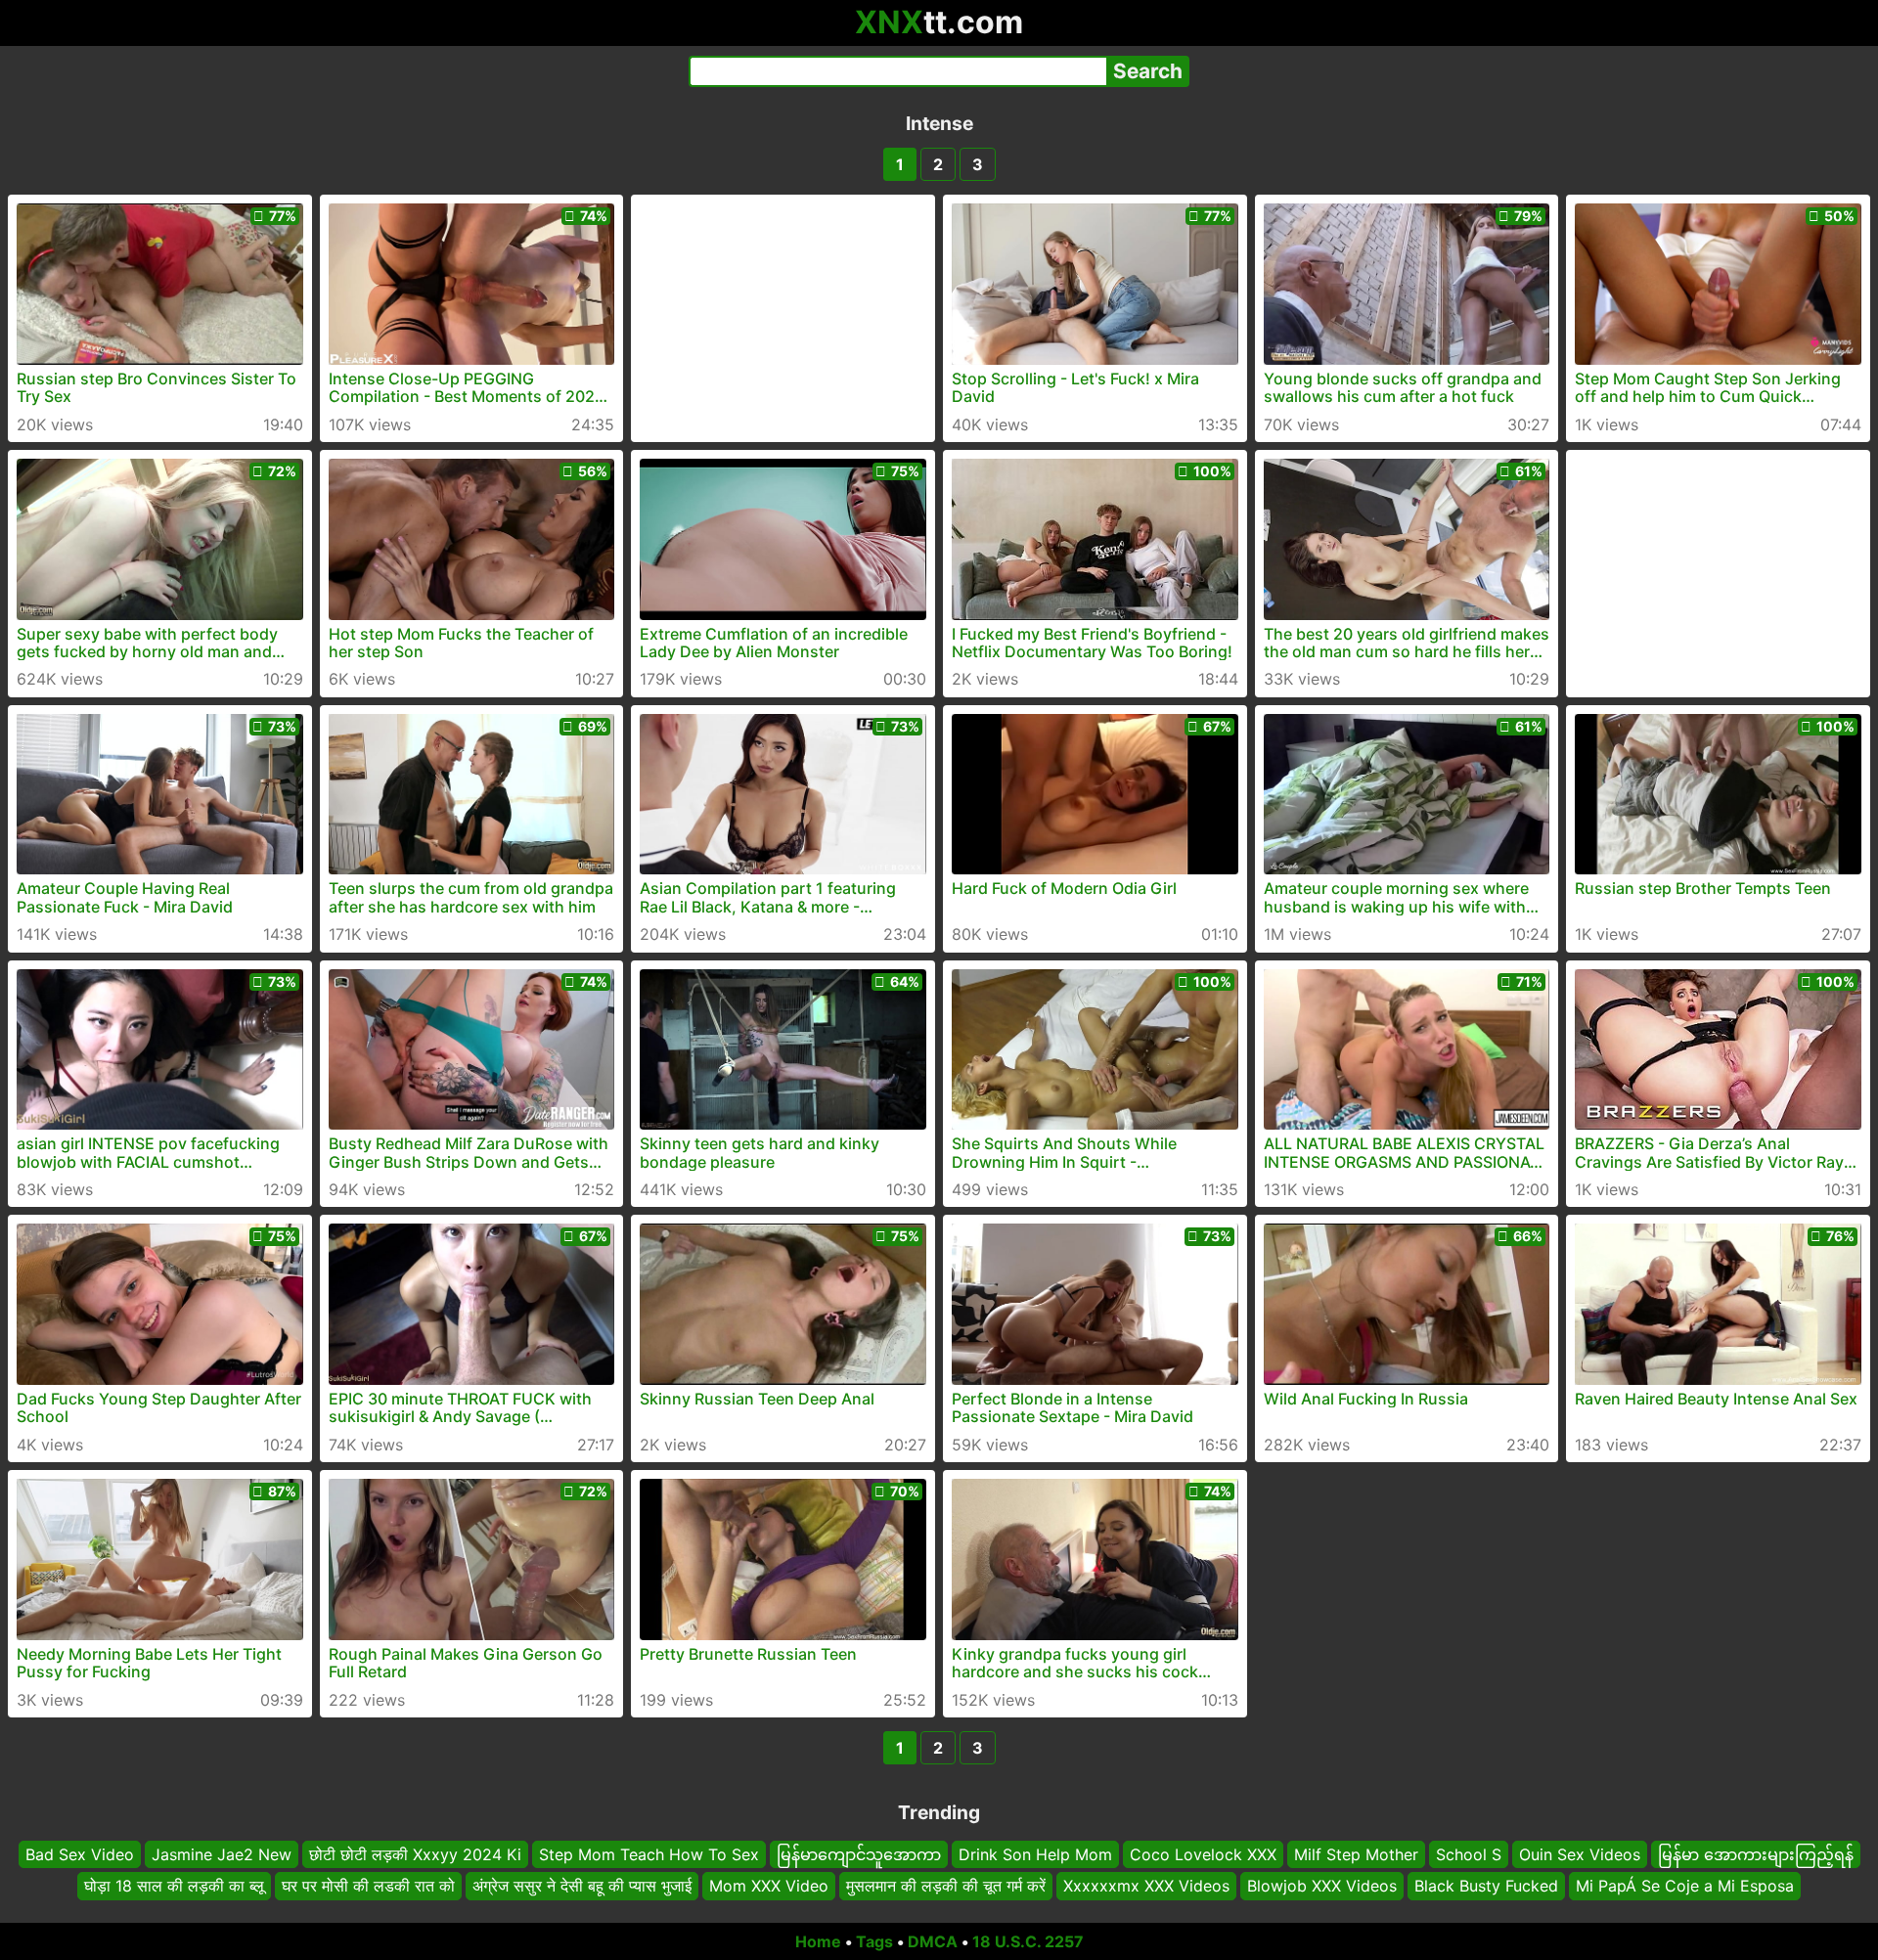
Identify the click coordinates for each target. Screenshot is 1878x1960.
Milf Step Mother (1356, 1854)
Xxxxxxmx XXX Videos (1146, 1887)
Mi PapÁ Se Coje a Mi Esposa (1685, 1887)
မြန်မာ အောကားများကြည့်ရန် (1756, 1854)
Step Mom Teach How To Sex (649, 1854)
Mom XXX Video (769, 1887)
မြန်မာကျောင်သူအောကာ (859, 1854)
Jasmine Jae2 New (222, 1854)
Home (818, 1941)
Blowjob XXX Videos (1322, 1887)
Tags (874, 1941)
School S (1469, 1854)
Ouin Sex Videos (1580, 1854)
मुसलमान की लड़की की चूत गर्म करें (946, 1887)
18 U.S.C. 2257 (1028, 1941)
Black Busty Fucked (1486, 1887)
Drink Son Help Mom (1035, 1854)
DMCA (933, 1941)
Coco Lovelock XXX (1203, 1854)
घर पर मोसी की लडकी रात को (368, 1887)
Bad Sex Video (80, 1854)
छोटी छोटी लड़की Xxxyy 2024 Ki (415, 1854)
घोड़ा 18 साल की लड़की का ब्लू (174, 1887)
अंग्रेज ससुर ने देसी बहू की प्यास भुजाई (582, 1887)
